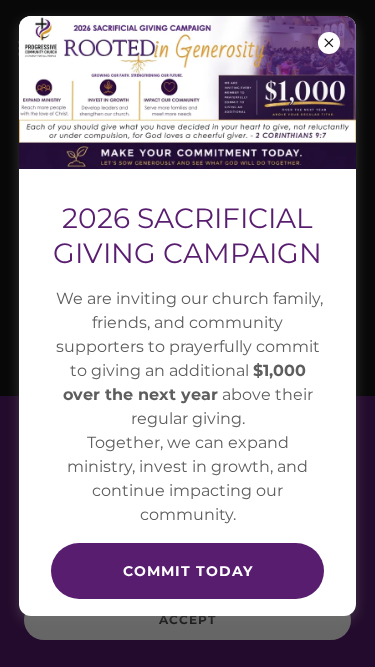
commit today (188, 571)
